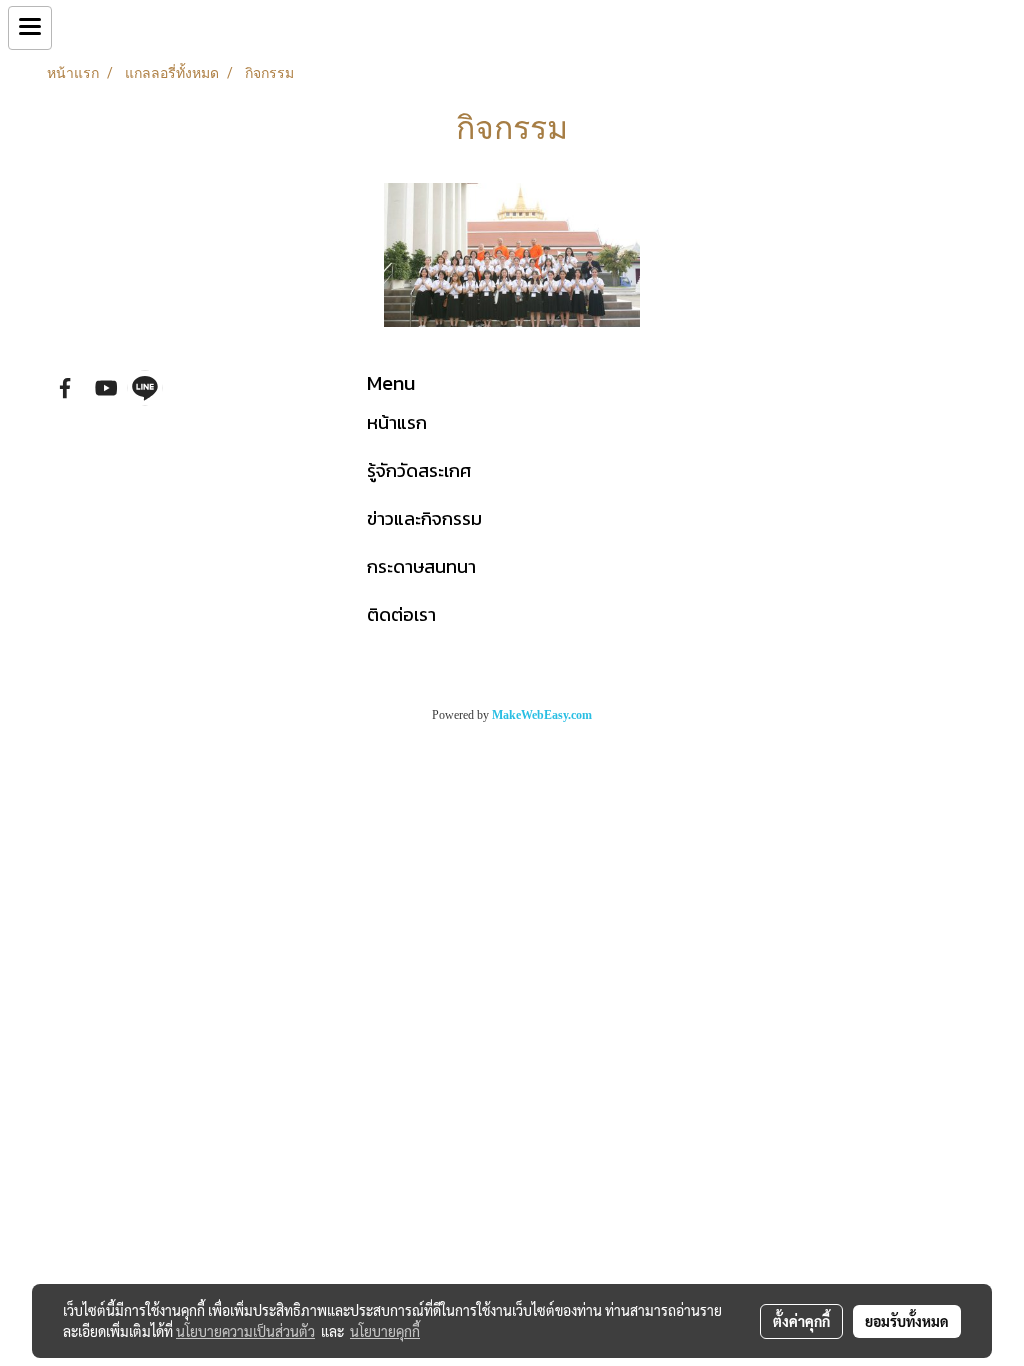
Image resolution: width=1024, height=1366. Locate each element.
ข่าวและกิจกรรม (424, 518)
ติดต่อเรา (401, 614)
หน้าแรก (397, 422)
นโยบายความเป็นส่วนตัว (245, 1331)
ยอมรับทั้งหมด (907, 1321)
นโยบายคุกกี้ (385, 1331)
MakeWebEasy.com (542, 715)
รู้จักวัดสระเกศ (419, 470)
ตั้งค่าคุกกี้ (801, 1321)
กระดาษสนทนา (421, 566)
